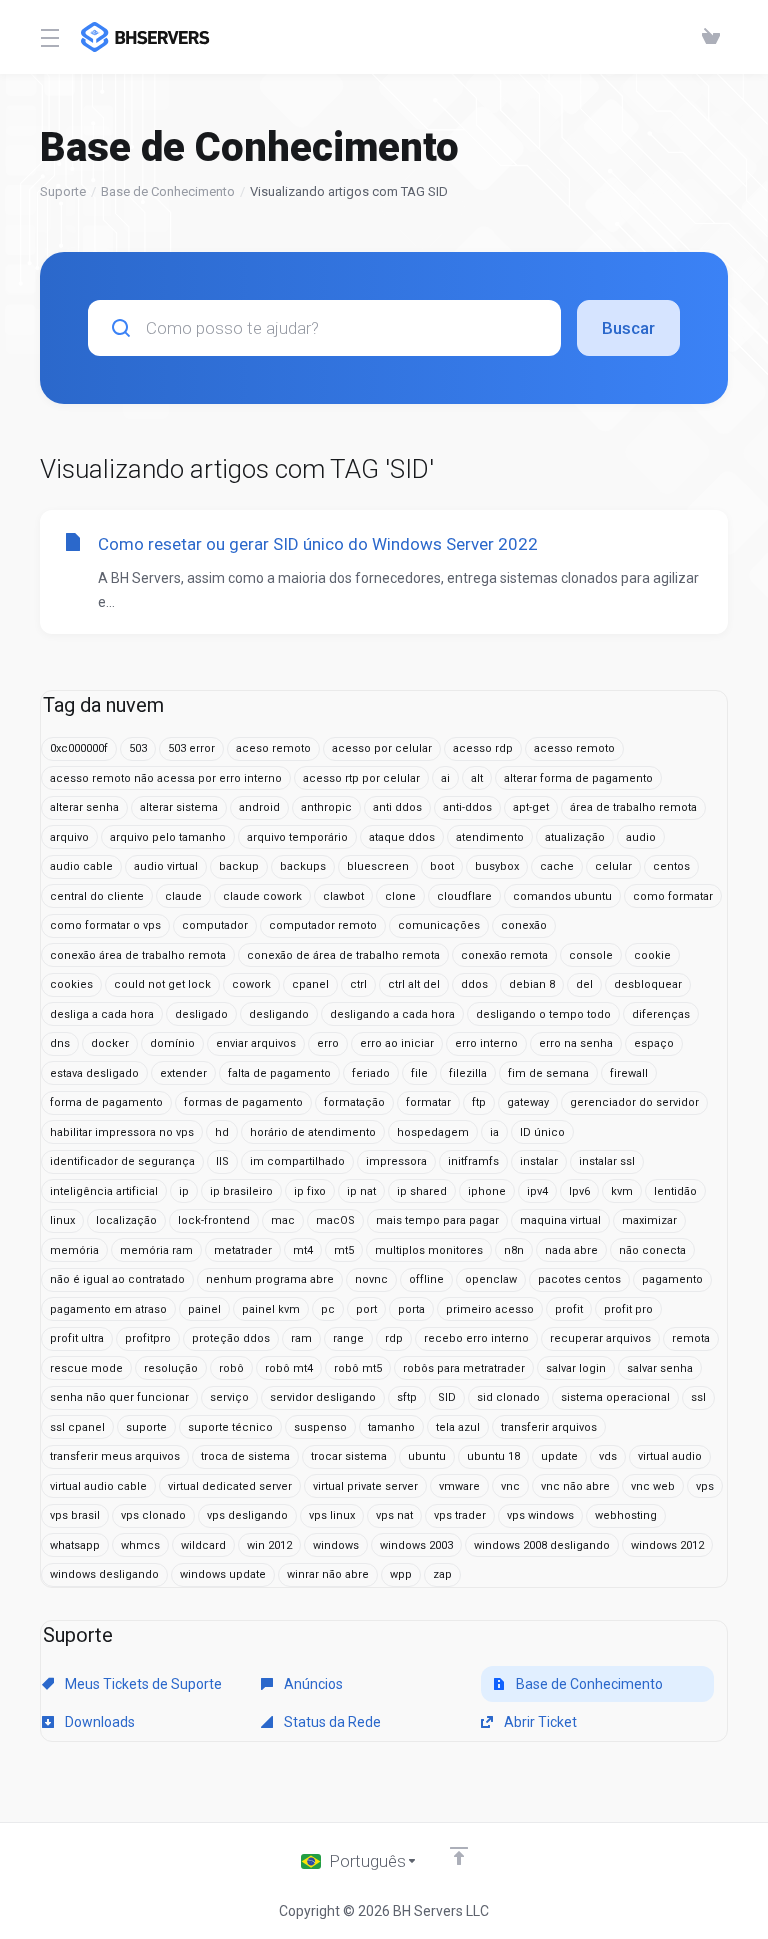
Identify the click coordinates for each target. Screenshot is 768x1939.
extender (183, 1073)
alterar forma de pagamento (578, 778)
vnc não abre (575, 1486)
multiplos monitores (429, 1250)
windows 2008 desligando (542, 1545)
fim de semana (548, 1073)
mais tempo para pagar (437, 1220)
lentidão (675, 1191)
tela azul (458, 1427)
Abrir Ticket (539, 1722)
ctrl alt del (414, 984)
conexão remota (504, 955)
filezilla (468, 1073)
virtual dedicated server (230, 1486)
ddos (474, 984)
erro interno (486, 1043)
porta (411, 1309)
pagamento (672, 1279)
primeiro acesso (490, 1309)
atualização (575, 837)
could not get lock (162, 984)
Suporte (63, 191)
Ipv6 (579, 1191)
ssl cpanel (77, 1427)
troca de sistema (245, 1456)
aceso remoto (273, 748)
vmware (459, 1486)
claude (183, 896)
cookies (71, 984)
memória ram (156, 1250)
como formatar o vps (105, 925)
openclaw (491, 1279)
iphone (487, 1191)
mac (283, 1220)
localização (126, 1220)
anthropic (326, 807)
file (419, 1073)
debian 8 (532, 984)
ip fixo (310, 1191)
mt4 (303, 1250)
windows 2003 (416, 1545)
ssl (698, 1397)
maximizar (649, 1220)
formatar (428, 1102)
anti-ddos (467, 807)
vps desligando (247, 1515)
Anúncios (312, 1684)
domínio (172, 1043)
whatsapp (75, 1545)
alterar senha (84, 807)
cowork (251, 984)
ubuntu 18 (493, 1456)
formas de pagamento (243, 1102)
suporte (146, 1427)
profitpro (148, 1338)
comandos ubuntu (562, 896)
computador (215, 925)
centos (671, 866)
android (259, 807)
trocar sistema (349, 1456)
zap (442, 1574)
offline (426, 1279)
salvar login (576, 1368)
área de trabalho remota (633, 807)
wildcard (203, 1545)
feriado (371, 1073)
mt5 (344, 1250)
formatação (354, 1102)
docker (110, 1043)
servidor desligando (323, 1397)
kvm (622, 1191)
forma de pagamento (106, 1102)
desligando (279, 1014)
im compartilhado (297, 1161)
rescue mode (86, 1368)
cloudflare (464, 896)
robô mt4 (289, 1368)
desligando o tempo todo (543, 1014)
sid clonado (508, 1397)
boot (442, 866)
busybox (497, 866)
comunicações (439, 925)
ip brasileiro (241, 1191)
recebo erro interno (476, 1338)
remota (691, 1338)
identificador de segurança (122, 1161)
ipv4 (537, 1191)
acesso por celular (382, 748)
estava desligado (94, 1073)
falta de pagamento (279, 1073)
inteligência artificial (104, 1191)
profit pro (628, 1309)
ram (301, 1338)
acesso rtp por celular (361, 778)
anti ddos (397, 807)
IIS (222, 1161)
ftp (479, 1102)
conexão (524, 925)
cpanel (310, 984)
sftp (407, 1397)
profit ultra (77, 1338)
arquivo (69, 837)
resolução (171, 1368)
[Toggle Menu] (48, 37)
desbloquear (648, 984)
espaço (654, 1043)
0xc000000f (79, 748)
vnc (510, 1486)
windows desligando (104, 1574)
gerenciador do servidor (634, 1102)
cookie (652, 955)
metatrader (243, 1250)
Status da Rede (331, 1722)
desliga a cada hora (102, 1014)
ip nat (361, 1191)
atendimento (490, 837)
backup (239, 866)
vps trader (460, 1515)
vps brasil (75, 1515)
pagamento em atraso (108, 1309)
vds (608, 1456)
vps (705, 1486)
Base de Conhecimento (168, 191)
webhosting (626, 1515)
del (584, 984)
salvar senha (660, 1368)
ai (445, 778)
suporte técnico (230, 1427)
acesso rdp (483, 748)
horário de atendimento (313, 1132)
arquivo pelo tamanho (168, 837)
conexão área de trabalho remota (138, 955)
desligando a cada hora (392, 1014)
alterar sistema (179, 807)
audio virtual (166, 866)
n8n (514, 1250)
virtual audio (670, 1456)
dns (60, 1043)
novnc (371, 1279)
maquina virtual (560, 1220)
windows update (223, 1574)
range (348, 1338)
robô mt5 (358, 1368)
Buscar (628, 328)
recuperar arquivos (600, 1338)
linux (62, 1220)
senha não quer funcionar (119, 1397)
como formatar (673, 896)
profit (569, 1309)
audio (641, 837)
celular (613, 866)
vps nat (394, 1515)
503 (138, 748)
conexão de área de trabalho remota (343, 955)
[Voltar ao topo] (459, 1856)
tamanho (391, 1427)
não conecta (652, 1250)
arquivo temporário (297, 837)
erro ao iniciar (397, 1043)
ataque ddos (402, 837)
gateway (528, 1102)
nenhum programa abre (270, 1279)
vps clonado (153, 1515)
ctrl (358, 984)
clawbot (343, 896)
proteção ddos (231, 1338)
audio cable (81, 866)
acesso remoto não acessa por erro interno (166, 778)
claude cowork (262, 896)
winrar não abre (328, 1574)
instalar (539, 1161)
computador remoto (323, 925)
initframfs (473, 1161)
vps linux (332, 1515)
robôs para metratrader (464, 1368)
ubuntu (427, 1456)
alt (477, 778)
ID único (542, 1132)
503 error (191, 748)
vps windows (540, 1515)
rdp (394, 1338)
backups (303, 866)
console (591, 955)
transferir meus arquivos (115, 1456)
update (559, 1456)
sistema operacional (615, 1397)
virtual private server (365, 1486)
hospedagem (433, 1132)
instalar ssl (607, 1161)
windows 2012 (667, 1545)
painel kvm (271, 1309)
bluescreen (378, 866)
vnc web (653, 1486)
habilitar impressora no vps (122, 1132)
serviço (229, 1397)
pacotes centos (579, 1279)
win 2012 (269, 1545)
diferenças (661, 1014)
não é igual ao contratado (117, 1279)
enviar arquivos (256, 1043)
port (366, 1309)
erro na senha (576, 1043)
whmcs (140, 1545)
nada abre (571, 1250)
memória (74, 1250)
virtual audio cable (98, 1486)
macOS (335, 1220)
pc (328, 1309)
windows (336, 1545)
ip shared (422, 1191)
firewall (629, 1073)
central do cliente (97, 896)
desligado (201, 1014)
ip (184, 1191)
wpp (401, 1574)
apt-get (531, 807)
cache (557, 866)
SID (447, 1397)
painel (204, 1309)
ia (494, 1132)
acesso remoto (574, 748)
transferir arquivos (549, 1427)
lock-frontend (214, 1220)
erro (328, 1043)
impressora (396, 1161)
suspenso (320, 1427)
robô (231, 1368)
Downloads (98, 1722)
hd (222, 1132)
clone (400, 896)
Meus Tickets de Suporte (142, 1684)
